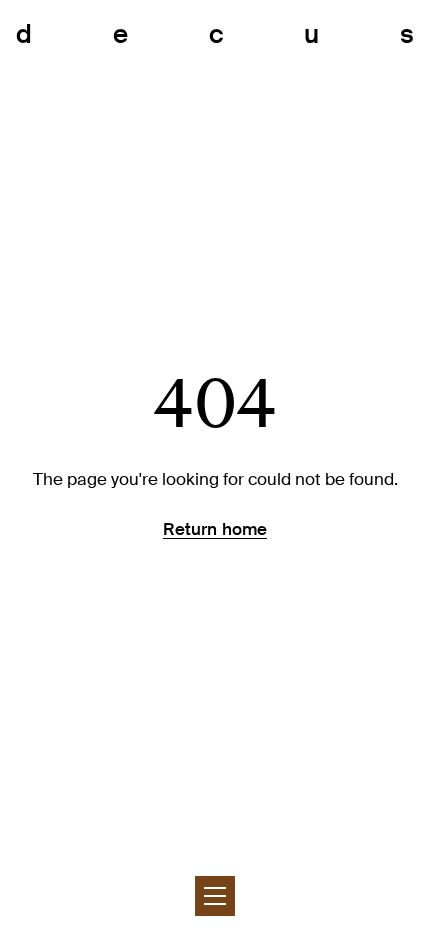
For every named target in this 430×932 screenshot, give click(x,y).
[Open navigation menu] (215, 896)
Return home (215, 529)
